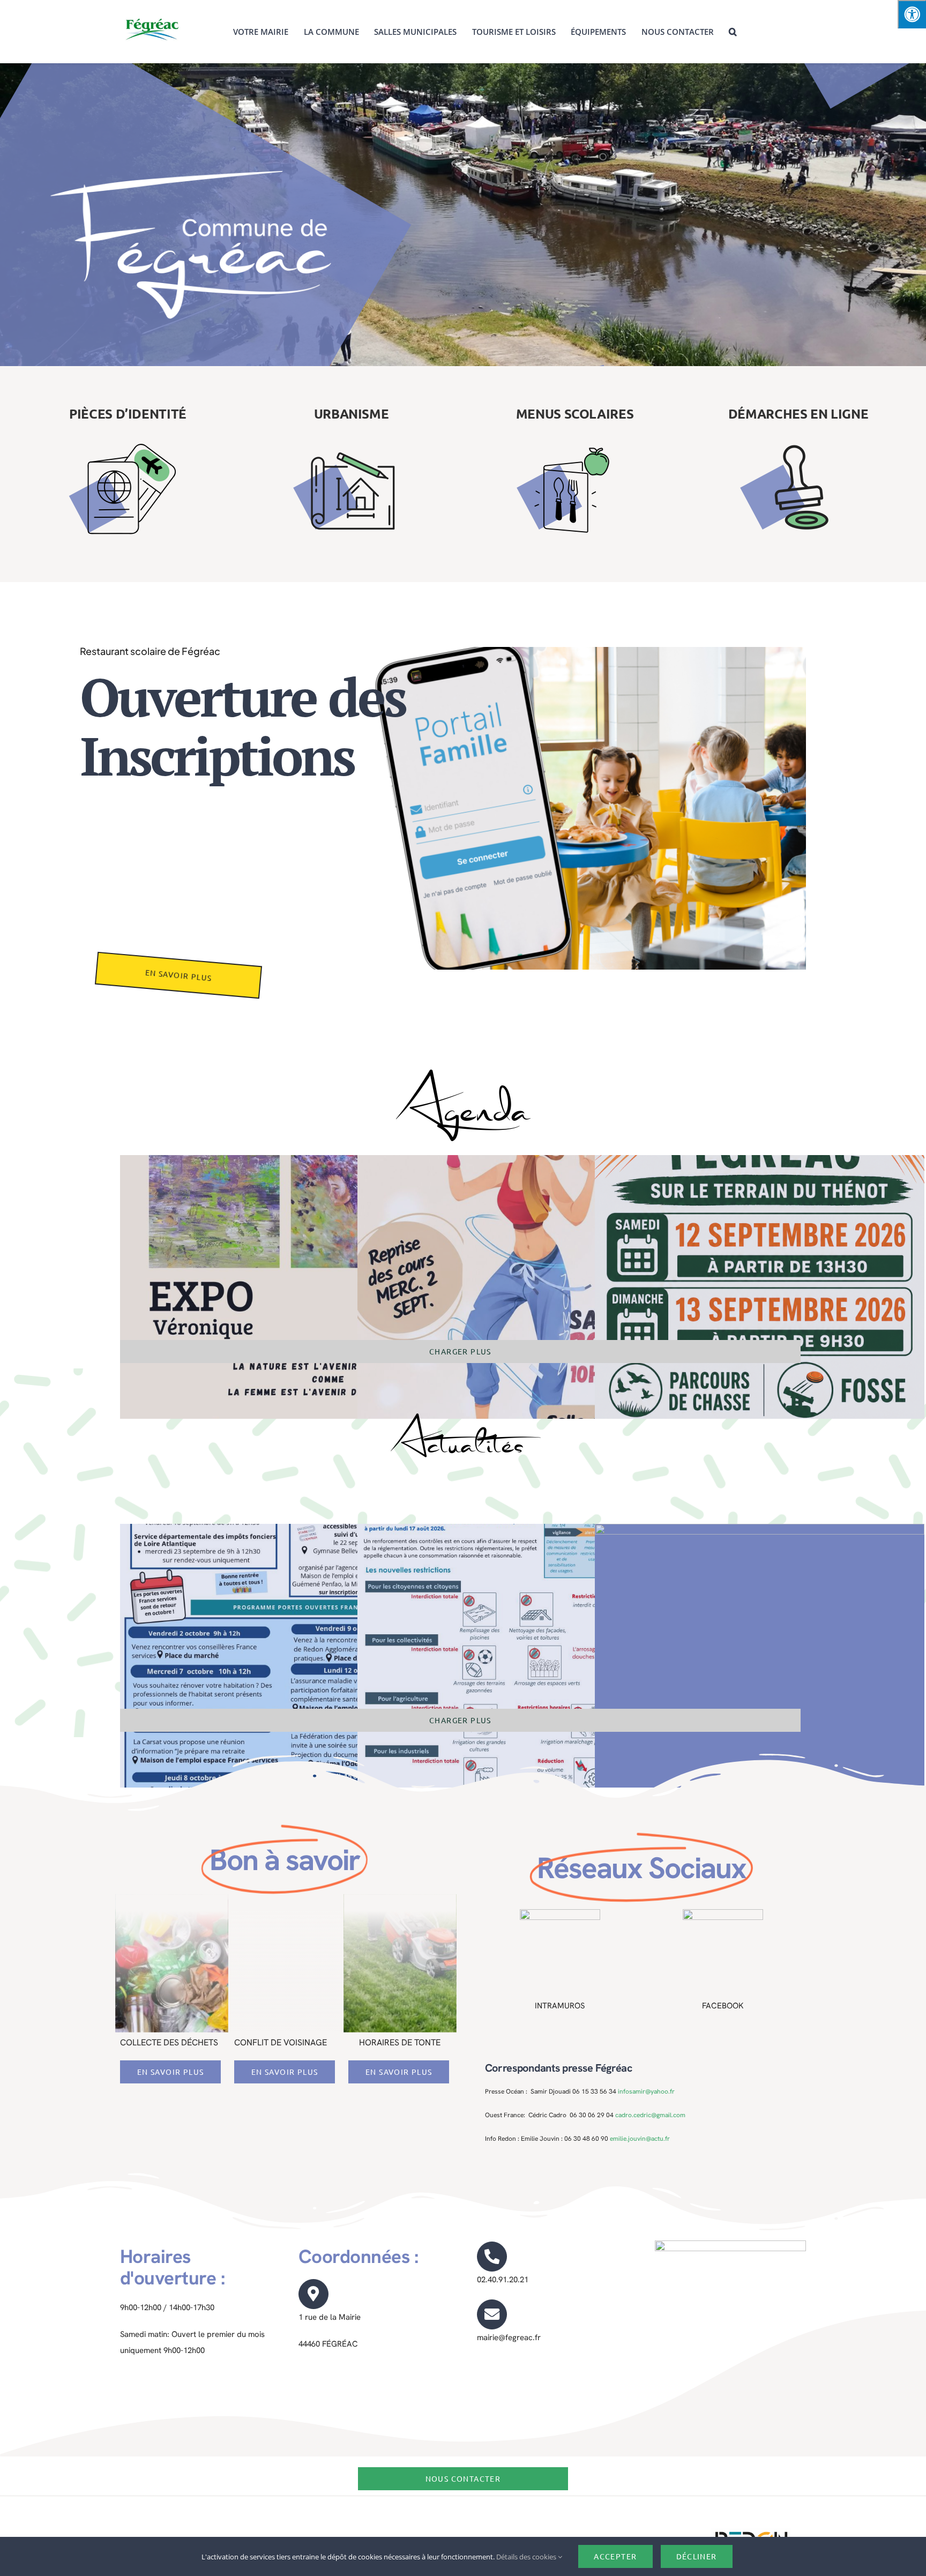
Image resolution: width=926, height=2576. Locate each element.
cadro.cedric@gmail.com (650, 2115)
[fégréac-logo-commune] (152, 17)
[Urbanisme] (352, 414)
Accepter (615, 2556)
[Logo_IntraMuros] (560, 1913)
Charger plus (460, 1351)
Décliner (697, 2556)
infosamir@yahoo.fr (646, 2091)
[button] (733, 32)
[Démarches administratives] (798, 414)
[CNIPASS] (128, 414)
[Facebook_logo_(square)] (723, 1913)
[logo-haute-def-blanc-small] (751, 2532)
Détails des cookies (527, 2557)
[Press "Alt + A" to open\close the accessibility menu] (912, 14)
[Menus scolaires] (575, 414)
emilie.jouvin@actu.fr (640, 2139)
